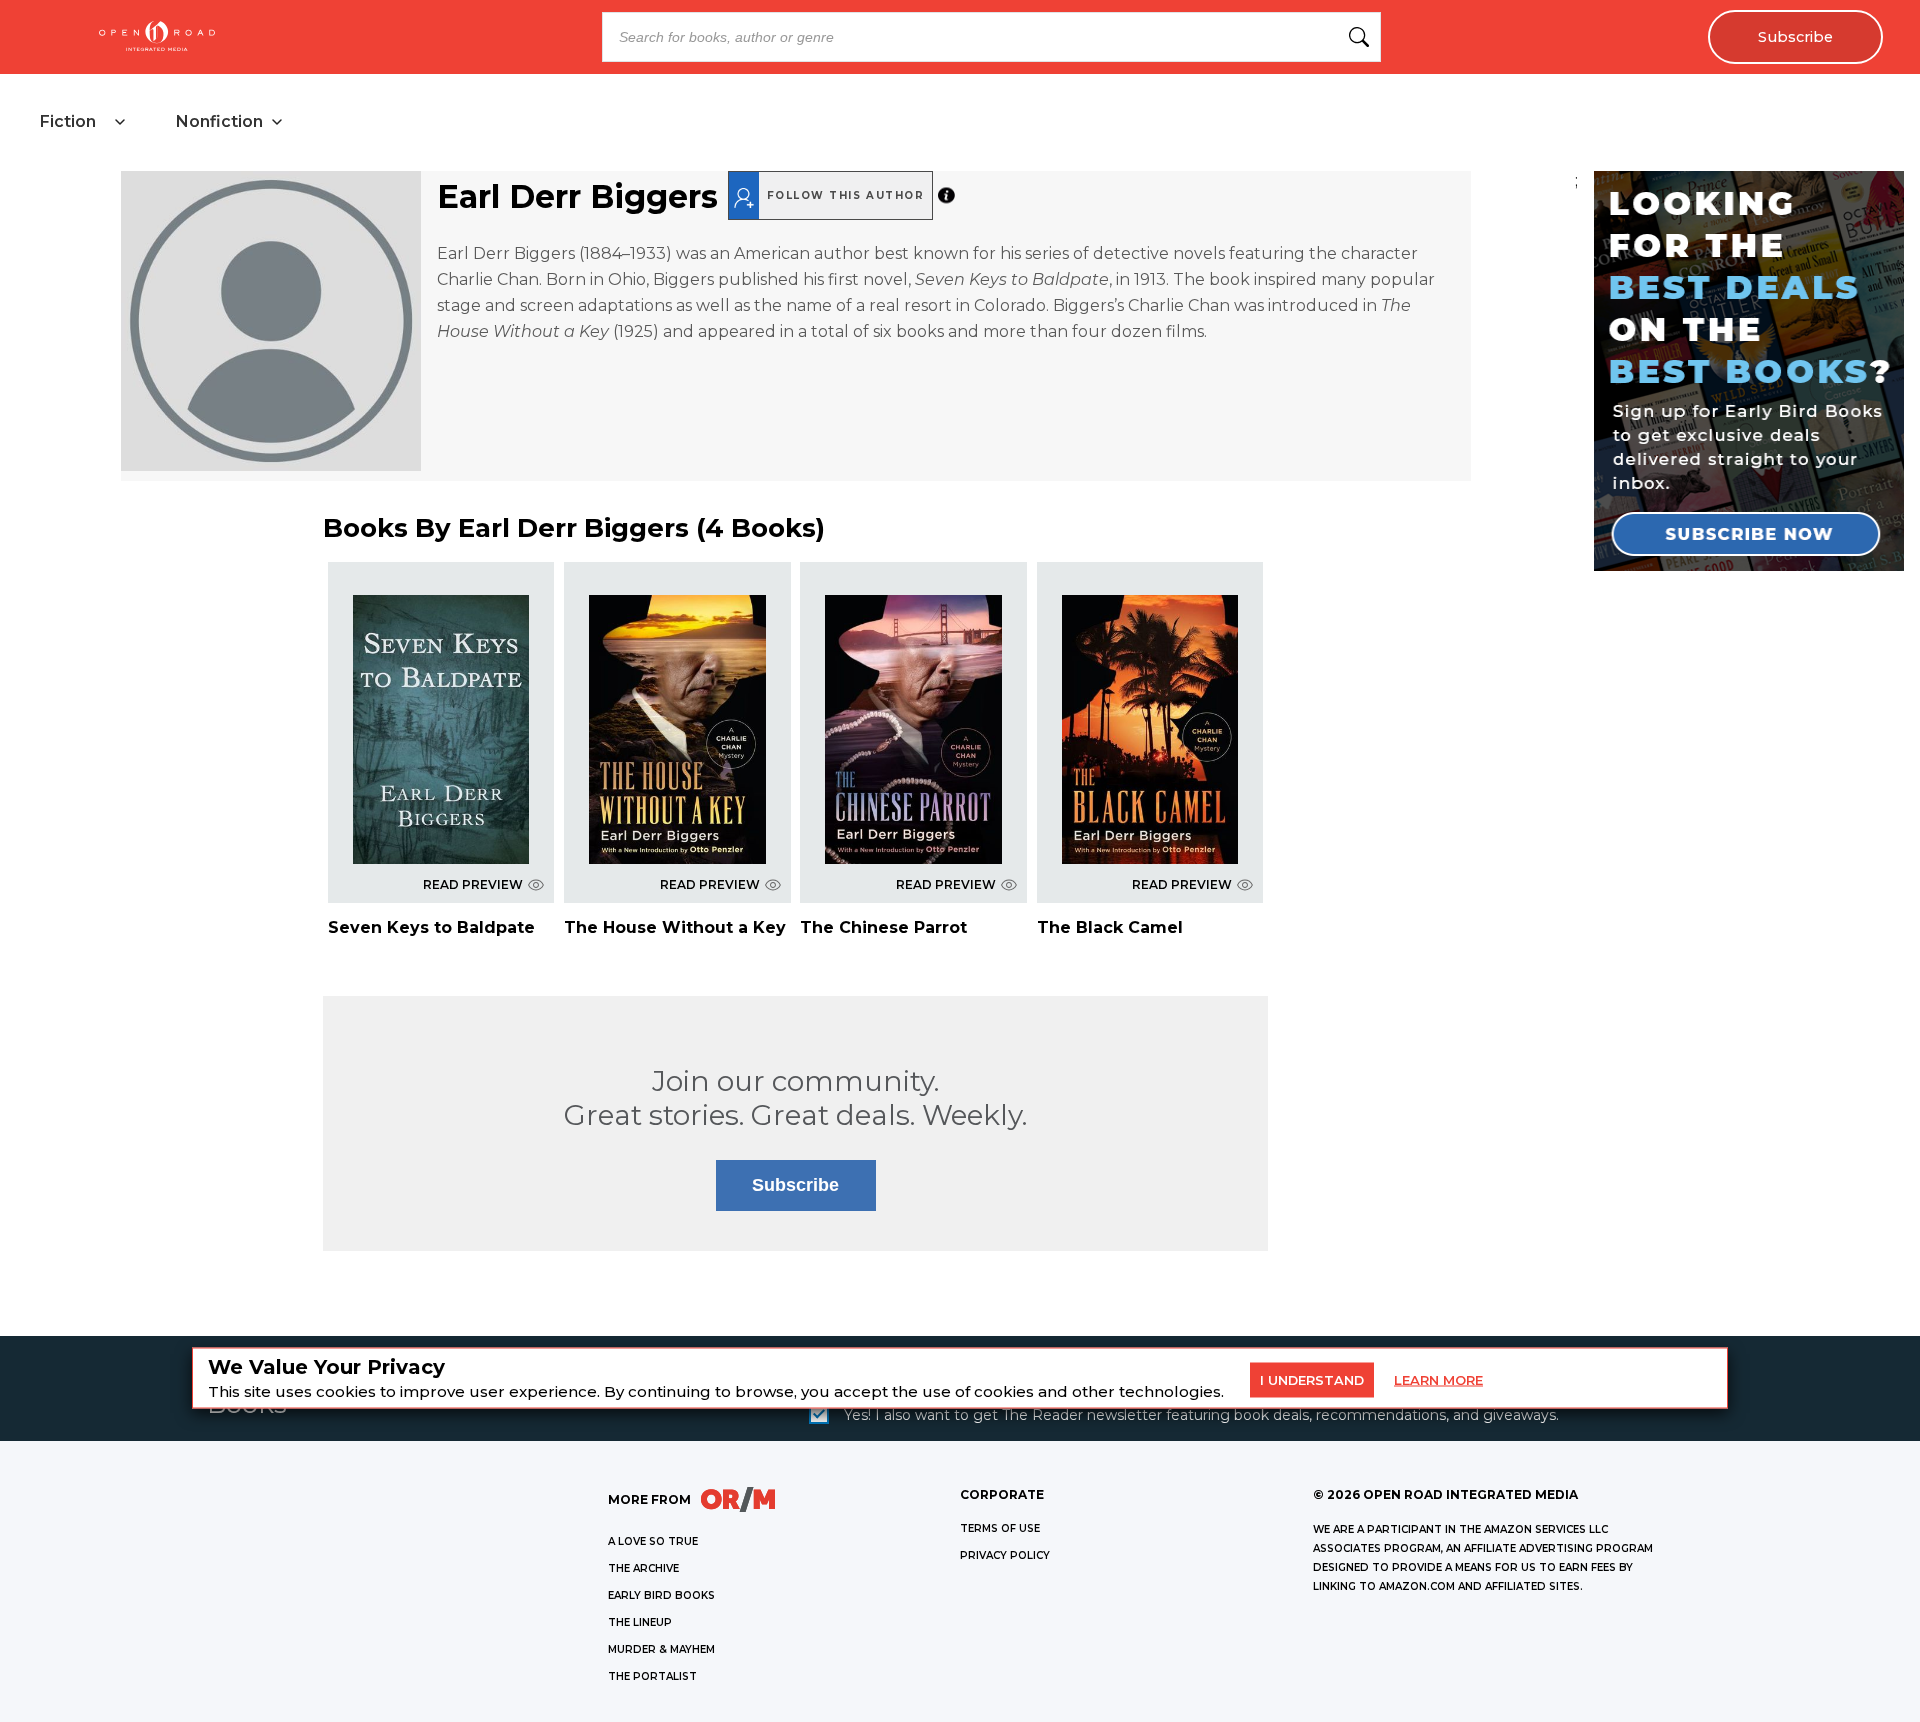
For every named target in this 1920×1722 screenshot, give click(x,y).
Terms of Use (1000, 1528)
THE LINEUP (640, 1622)
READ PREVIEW (473, 884)
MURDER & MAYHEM (661, 1649)
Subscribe (1795, 37)
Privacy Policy (1005, 1555)
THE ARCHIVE (643, 1568)
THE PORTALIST (652, 1676)
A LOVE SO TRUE (653, 1541)
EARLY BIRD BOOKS (661, 1595)
